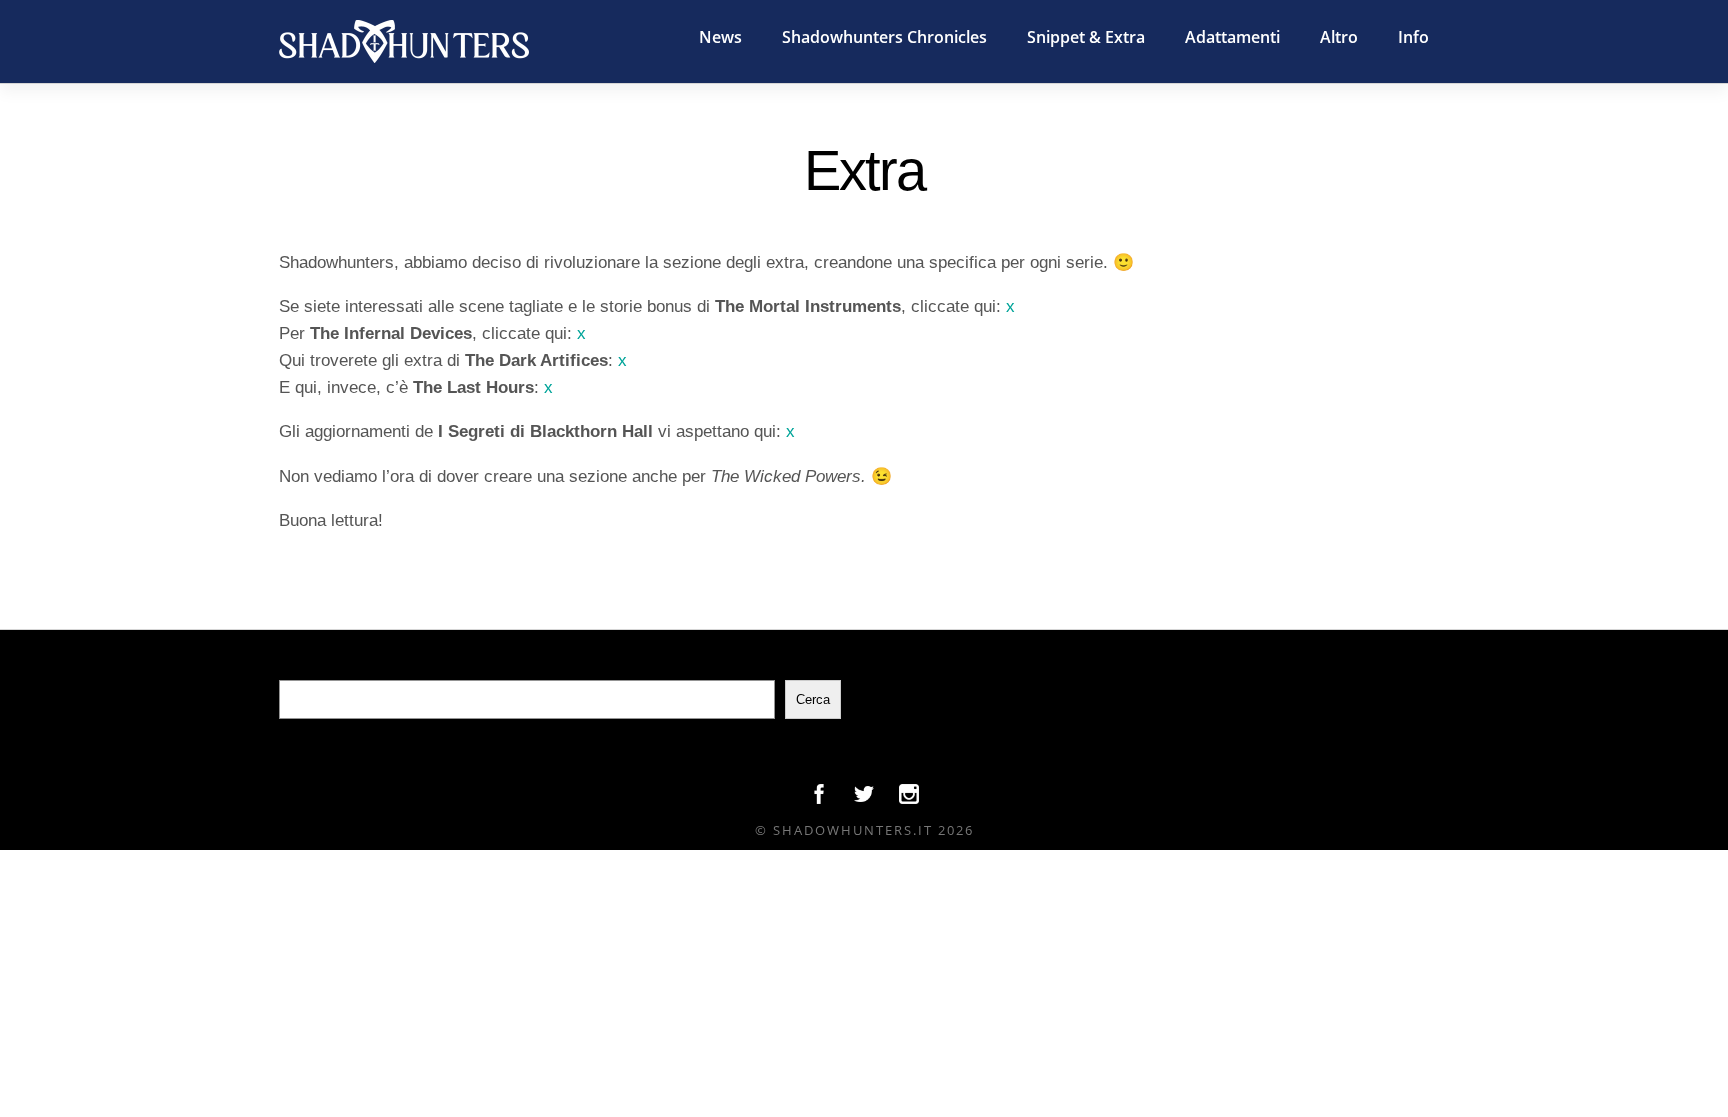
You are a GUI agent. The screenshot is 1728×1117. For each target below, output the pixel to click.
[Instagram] (909, 799)
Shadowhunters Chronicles (884, 37)
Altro (1339, 37)
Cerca (813, 699)
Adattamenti (1232, 37)
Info (1413, 37)
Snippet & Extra (1086, 37)
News (720, 37)
